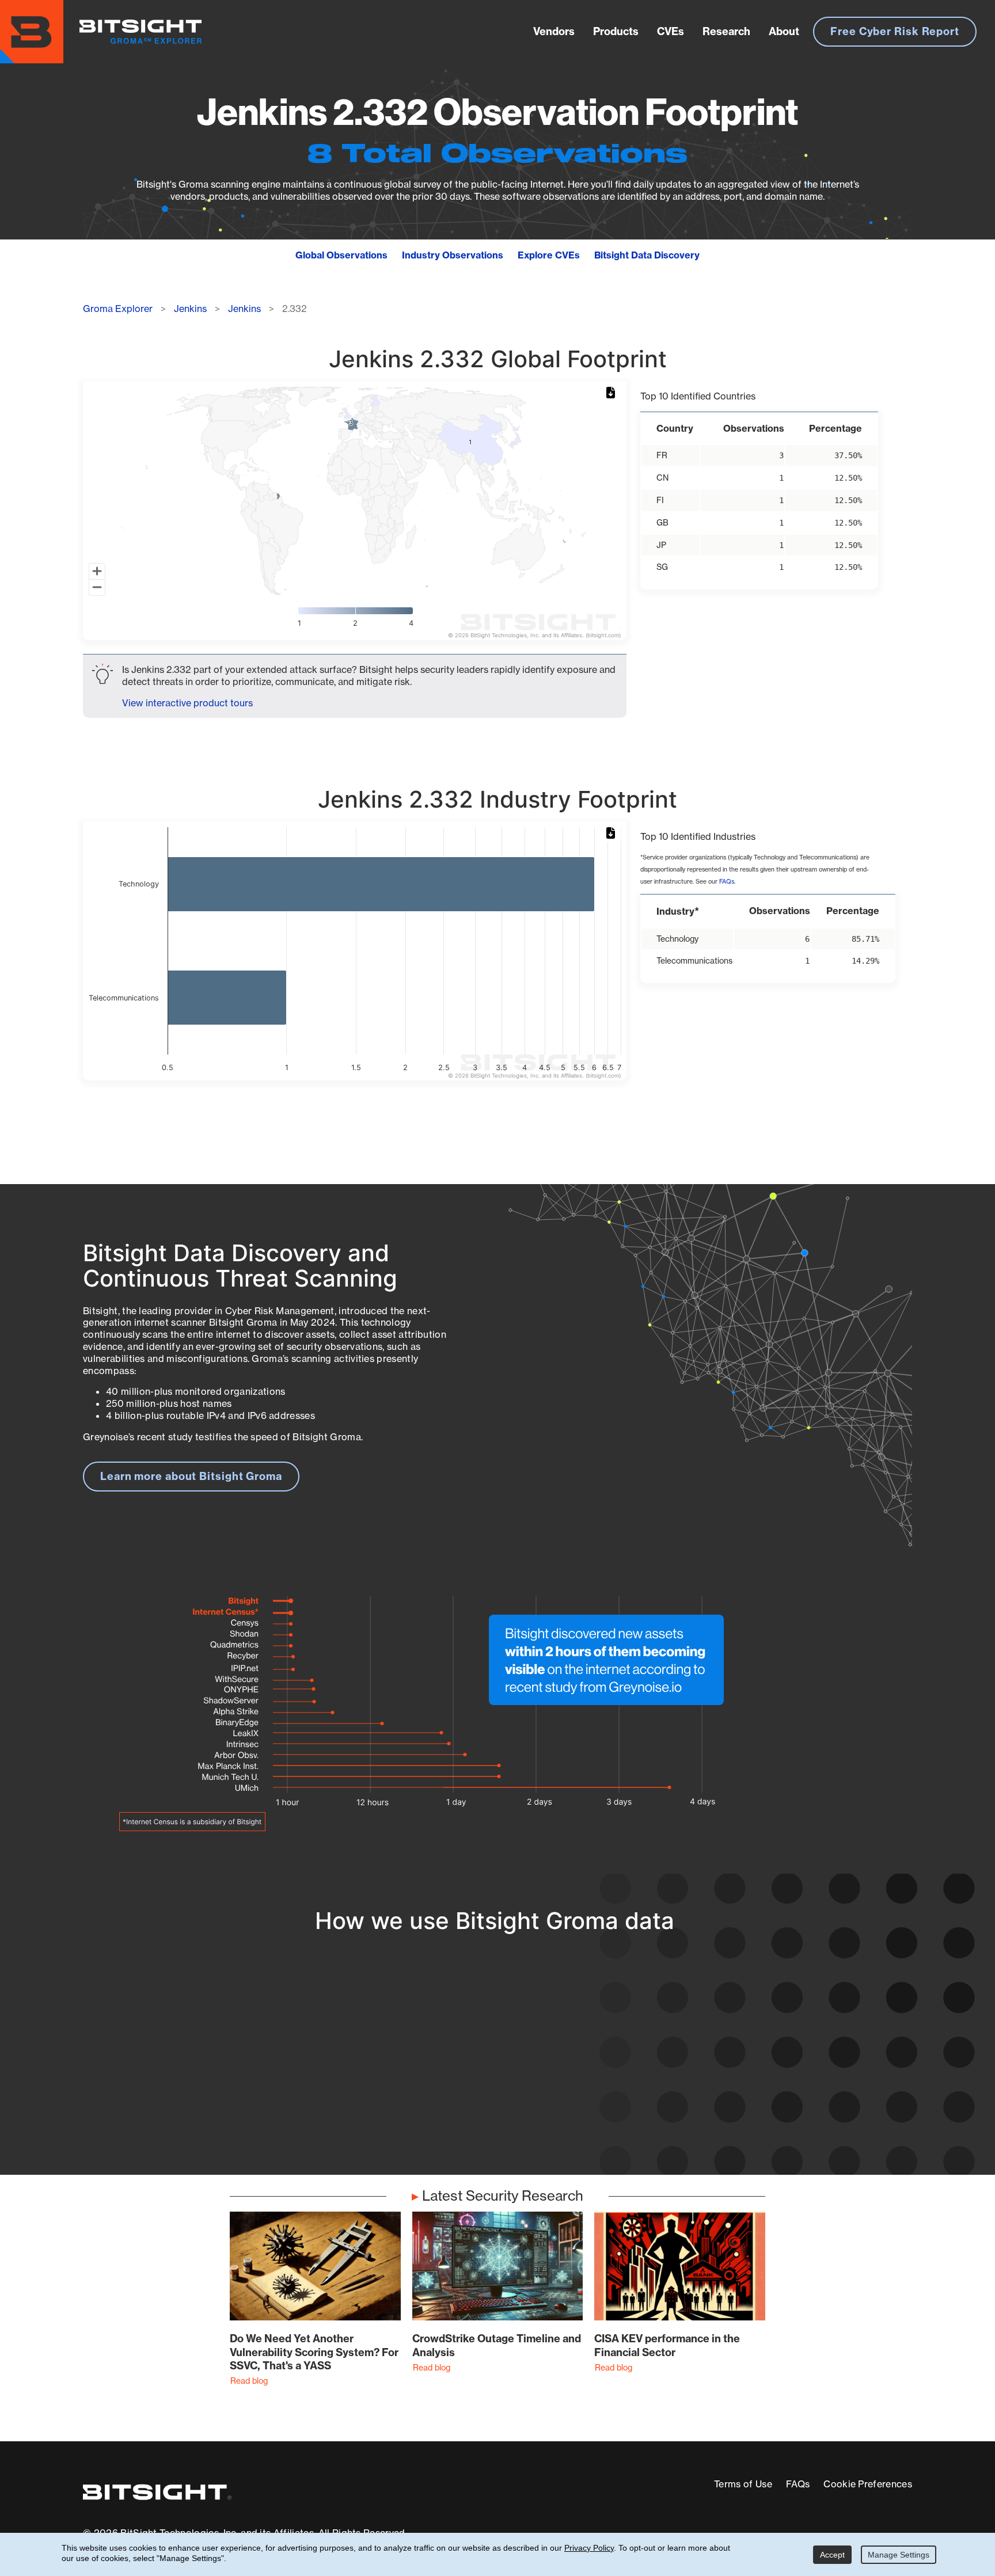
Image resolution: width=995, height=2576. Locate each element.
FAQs (727, 882)
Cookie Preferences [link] (868, 2484)
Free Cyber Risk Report (895, 31)
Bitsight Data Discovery (647, 255)
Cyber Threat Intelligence (448, 2111)
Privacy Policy (589, 2548)
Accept (832, 2555)
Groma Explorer (118, 309)
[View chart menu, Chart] (613, 393)
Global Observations (341, 255)
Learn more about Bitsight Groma (191, 1476)
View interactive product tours (187, 703)
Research (726, 31)
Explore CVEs (549, 255)
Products (616, 31)
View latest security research (176, 2056)
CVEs (671, 31)
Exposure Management (442, 2069)
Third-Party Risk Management (460, 2090)
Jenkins (190, 309)
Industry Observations (453, 255)
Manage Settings (899, 2555)
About (784, 31)
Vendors (554, 31)
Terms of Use (743, 2484)
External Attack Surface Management (761, 2069)
